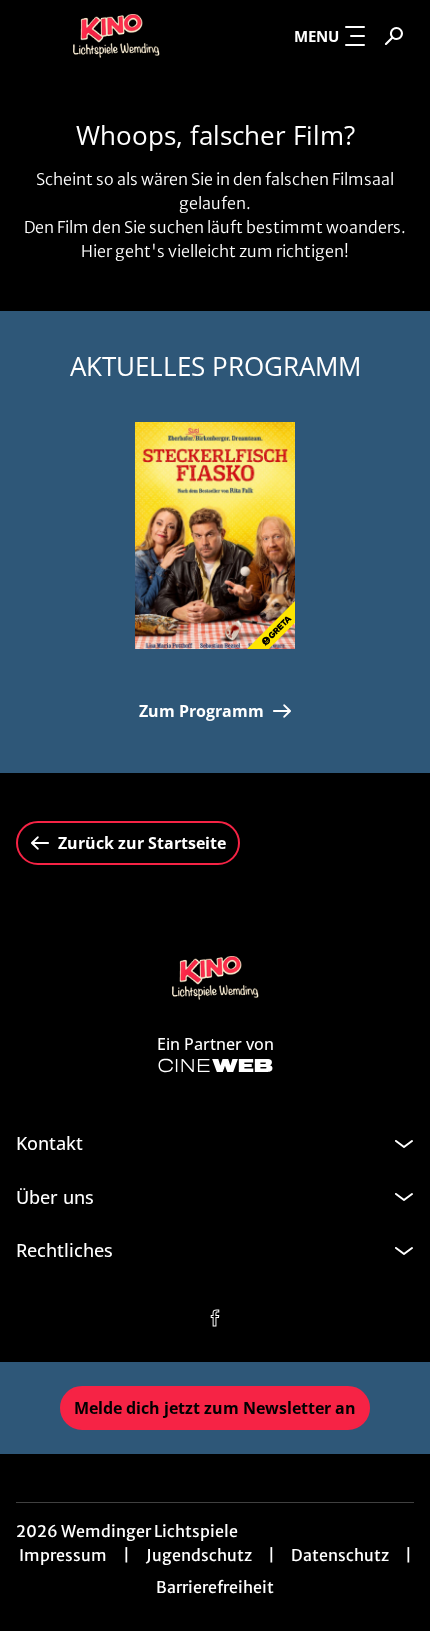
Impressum (63, 1555)
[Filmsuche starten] (394, 36)
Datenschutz (340, 1555)
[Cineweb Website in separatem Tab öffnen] (215, 1065)
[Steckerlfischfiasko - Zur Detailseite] (215, 535)
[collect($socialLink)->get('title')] (215, 1318)
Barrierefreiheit (215, 1587)
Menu (316, 36)
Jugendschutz (199, 1555)
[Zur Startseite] (116, 36)
